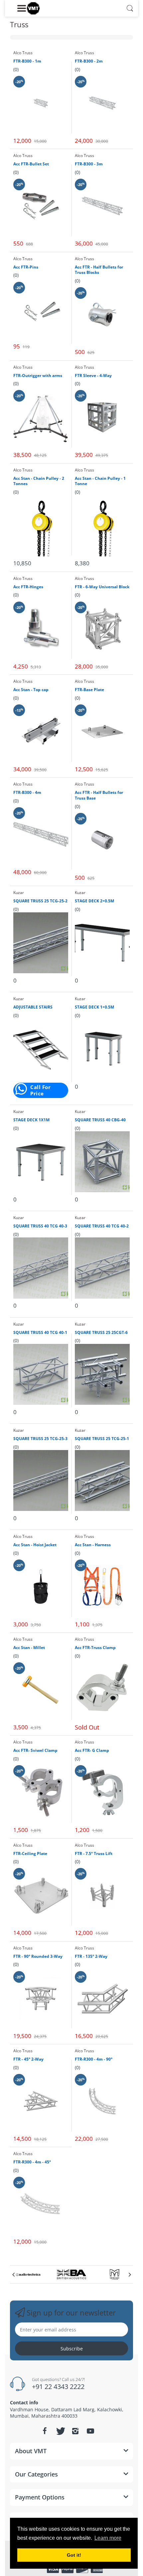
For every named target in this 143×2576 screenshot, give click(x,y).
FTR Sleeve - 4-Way (93, 376)
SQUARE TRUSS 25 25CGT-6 (101, 1333)
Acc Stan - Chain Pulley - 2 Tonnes (39, 481)
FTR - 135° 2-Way (91, 1956)
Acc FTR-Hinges (28, 587)
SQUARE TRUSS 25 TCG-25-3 (40, 1439)
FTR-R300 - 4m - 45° (32, 2162)
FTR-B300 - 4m (27, 793)
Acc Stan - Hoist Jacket (35, 1545)
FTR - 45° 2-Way (28, 2059)
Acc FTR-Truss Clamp (95, 1648)
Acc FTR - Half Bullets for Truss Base (99, 795)
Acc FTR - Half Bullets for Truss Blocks (99, 270)
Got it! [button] (74, 2555)
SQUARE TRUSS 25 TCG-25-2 (40, 901)
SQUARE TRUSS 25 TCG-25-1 (102, 1439)
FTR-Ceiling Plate (30, 1854)
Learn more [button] (108, 2538)
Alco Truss (23, 53)
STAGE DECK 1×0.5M (94, 1007)
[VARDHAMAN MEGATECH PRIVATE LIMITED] (33, 8)
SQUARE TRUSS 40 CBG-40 (100, 1120)
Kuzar (19, 893)
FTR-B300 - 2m (89, 61)
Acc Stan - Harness (93, 1545)
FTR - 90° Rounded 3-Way (38, 1956)
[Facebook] (45, 2431)
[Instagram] (75, 2431)
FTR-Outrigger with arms (38, 376)
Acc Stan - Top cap (31, 690)
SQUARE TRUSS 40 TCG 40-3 (40, 1226)
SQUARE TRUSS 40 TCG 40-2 (102, 1226)
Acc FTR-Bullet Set (31, 164)
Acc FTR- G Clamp (92, 1750)
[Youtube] (90, 2431)
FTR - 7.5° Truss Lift (94, 1854)
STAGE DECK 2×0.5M (94, 901)
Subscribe (72, 2349)
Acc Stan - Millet (29, 1648)
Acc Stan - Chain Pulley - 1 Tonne (100, 481)
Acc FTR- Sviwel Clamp (35, 1750)
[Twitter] (60, 2431)
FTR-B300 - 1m (27, 61)
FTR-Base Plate (89, 690)
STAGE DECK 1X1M (31, 1120)
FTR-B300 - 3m (89, 164)
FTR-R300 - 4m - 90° (94, 2059)
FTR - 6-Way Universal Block (102, 587)
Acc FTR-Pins (26, 267)
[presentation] (13, 2275)
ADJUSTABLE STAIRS (33, 1007)
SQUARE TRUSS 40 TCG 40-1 (40, 1333)
